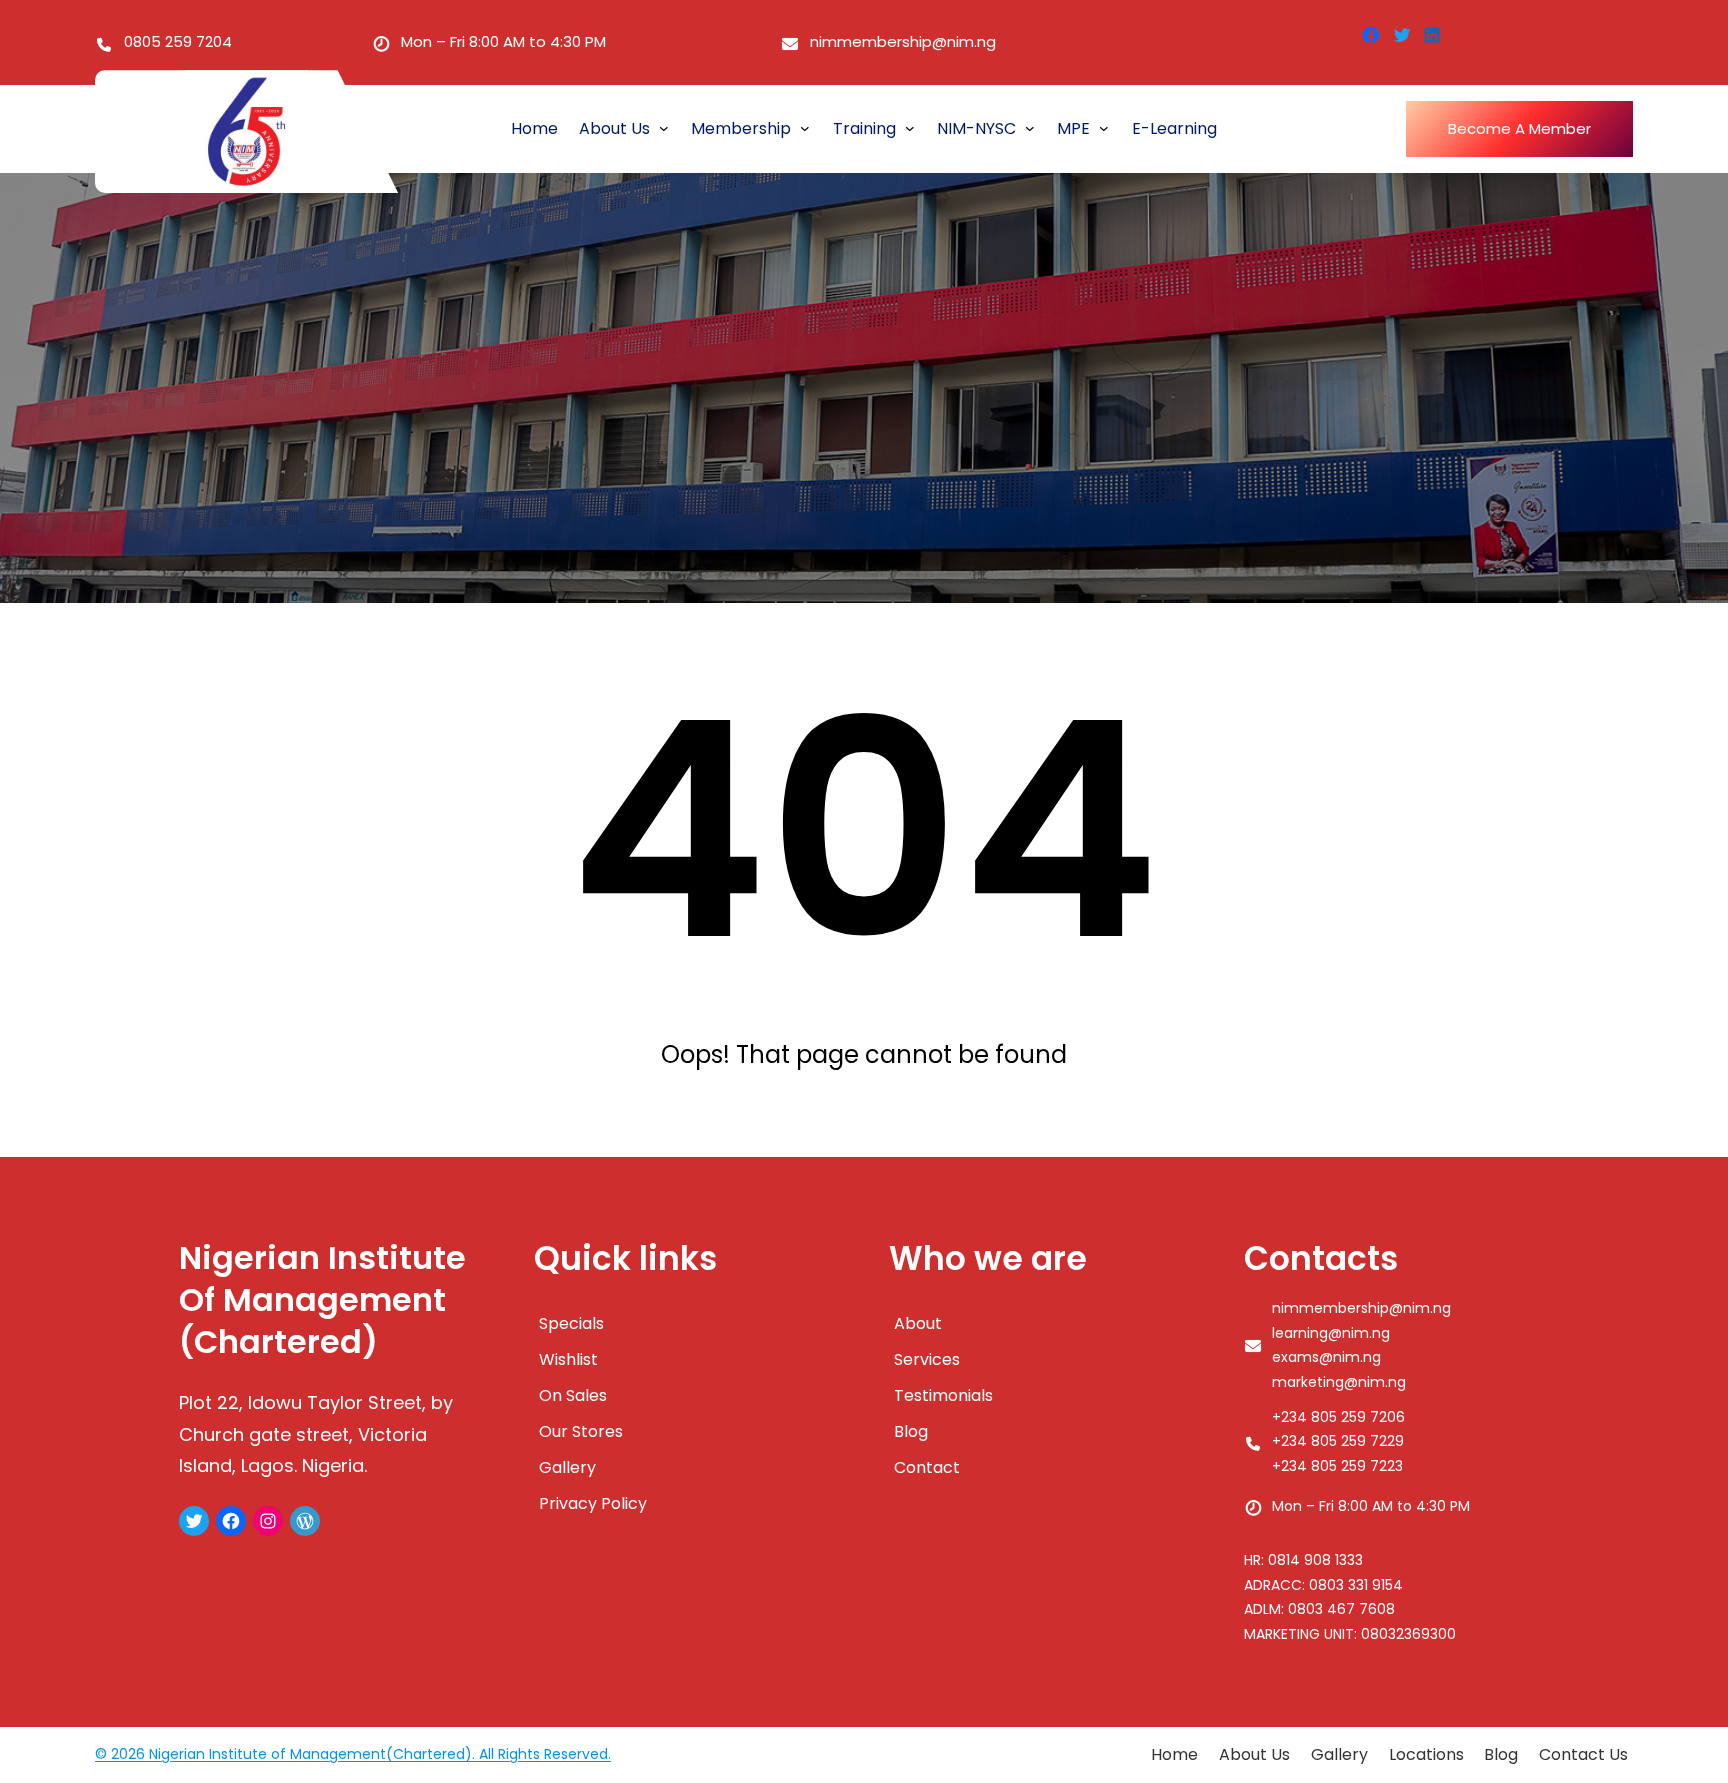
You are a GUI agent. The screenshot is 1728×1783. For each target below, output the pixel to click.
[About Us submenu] (664, 127)
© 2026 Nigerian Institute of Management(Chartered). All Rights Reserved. (353, 1754)
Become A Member (1519, 128)
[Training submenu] (910, 127)
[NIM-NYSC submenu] (1030, 127)
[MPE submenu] (1104, 127)
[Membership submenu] (805, 127)
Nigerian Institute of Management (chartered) (322, 1299)
